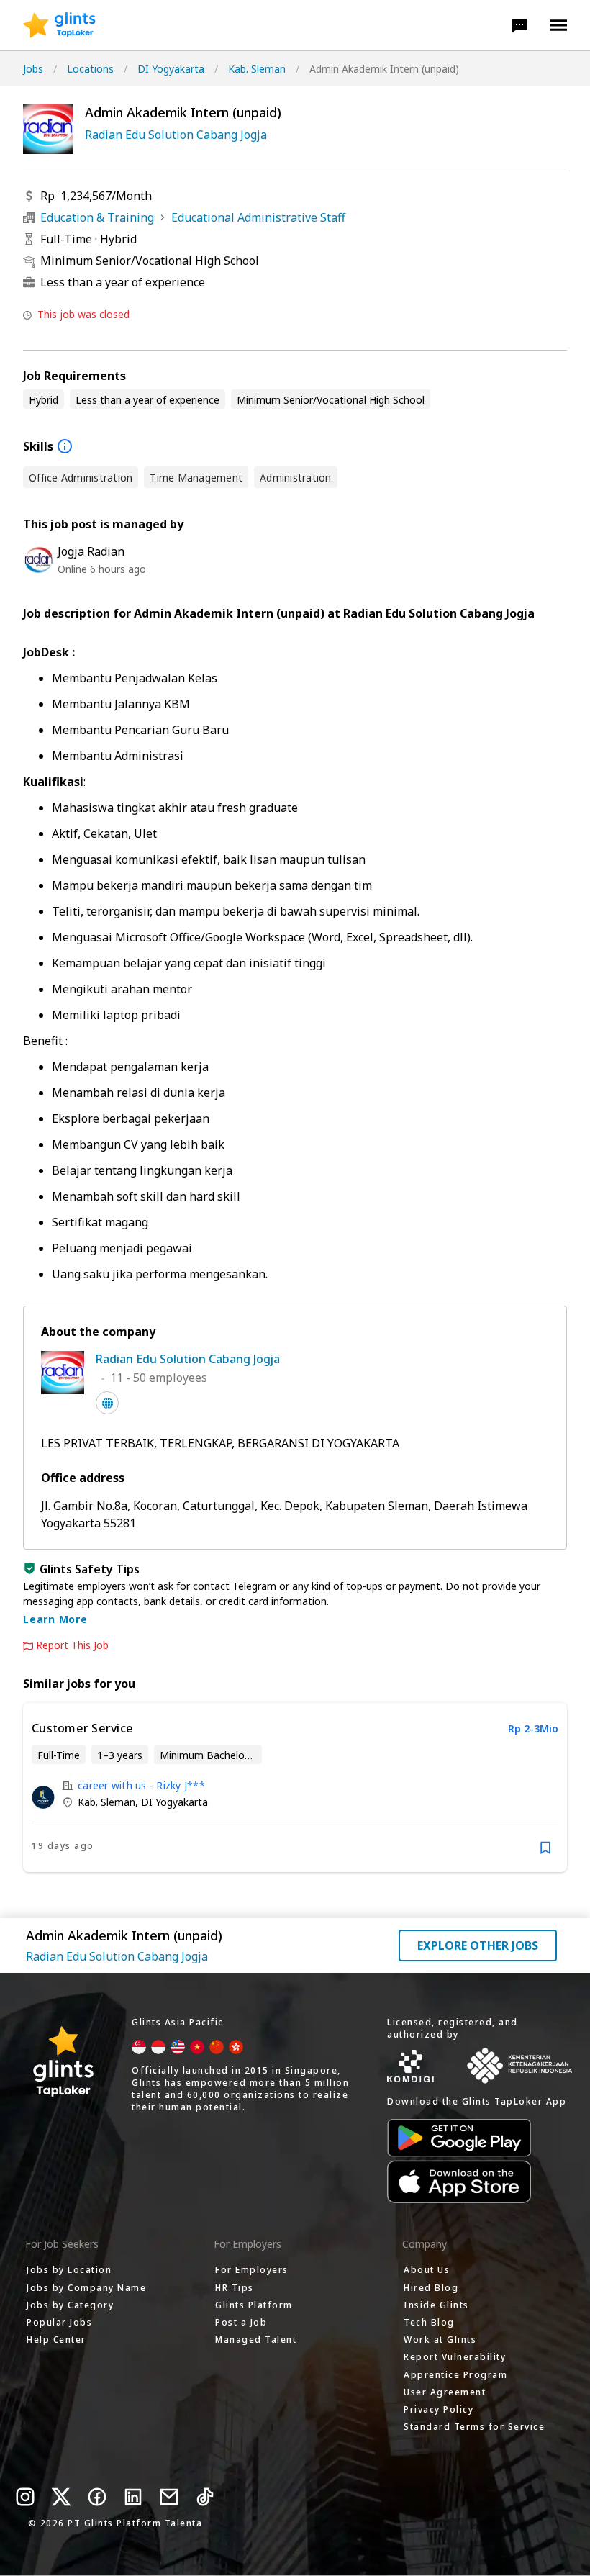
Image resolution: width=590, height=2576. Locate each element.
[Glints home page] (59, 25)
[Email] (169, 2497)
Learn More (55, 1619)
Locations (90, 69)
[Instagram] (25, 2497)
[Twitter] (61, 2497)
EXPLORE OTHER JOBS (478, 1945)
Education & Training (97, 217)
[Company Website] (107, 1403)
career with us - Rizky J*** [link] (141, 1785)
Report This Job (72, 1645)
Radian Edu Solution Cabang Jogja (176, 135)
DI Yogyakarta (171, 69)
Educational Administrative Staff (258, 217)
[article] (295, 1788)
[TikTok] (205, 2497)
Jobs (33, 69)
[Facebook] (97, 2497)
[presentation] (59, 25)
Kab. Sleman (257, 69)
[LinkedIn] (133, 2497)
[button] (519, 25)
